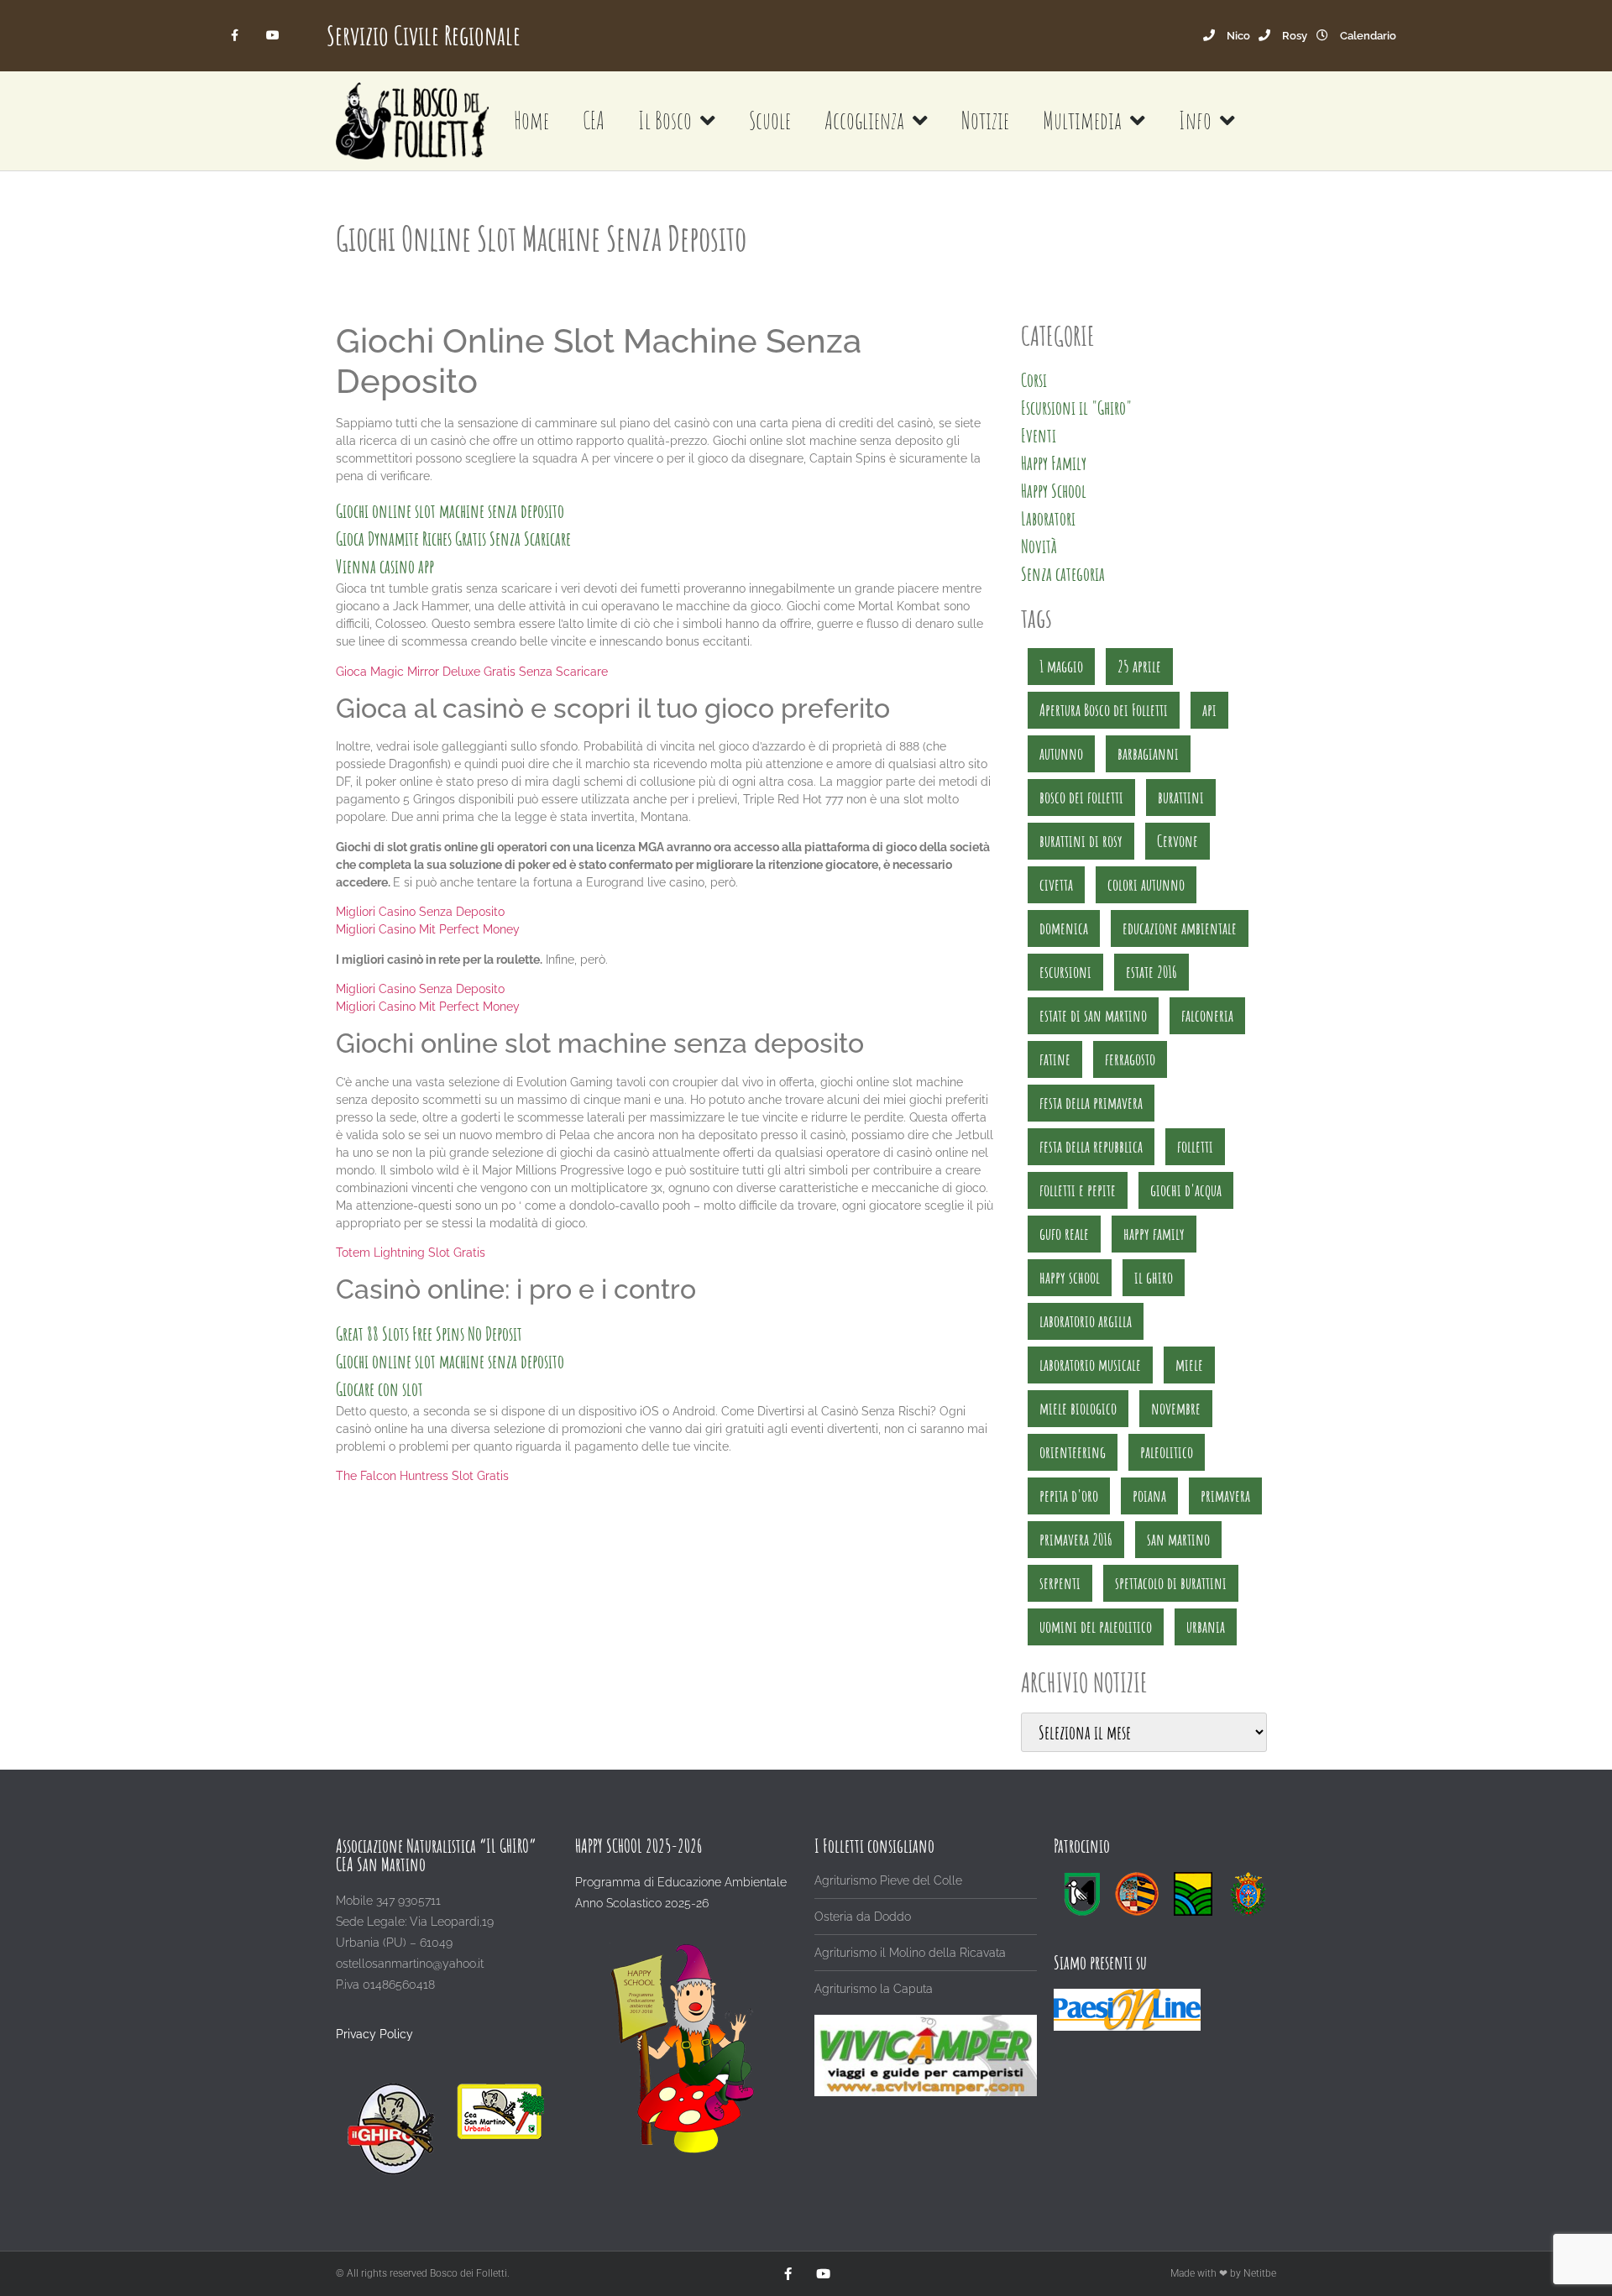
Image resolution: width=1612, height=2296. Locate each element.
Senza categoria (1063, 574)
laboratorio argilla (1086, 1321)
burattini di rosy (1081, 841)
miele (1189, 1365)
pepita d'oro (1069, 1496)
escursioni (1065, 972)
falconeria (1207, 1015)
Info (1195, 120)
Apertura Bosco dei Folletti (1104, 710)
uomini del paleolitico (1096, 1627)
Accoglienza (864, 120)
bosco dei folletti (1081, 797)
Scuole (770, 120)
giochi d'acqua (1186, 1190)
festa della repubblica (1091, 1146)
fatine (1055, 1059)
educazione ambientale (1180, 928)
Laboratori (1048, 518)
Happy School (1054, 491)
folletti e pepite (1078, 1190)
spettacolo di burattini (1171, 1583)
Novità (1039, 546)
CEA (594, 120)
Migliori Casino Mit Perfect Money (428, 929)
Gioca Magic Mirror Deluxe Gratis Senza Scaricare (472, 672)
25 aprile (1139, 666)
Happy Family (1054, 463)
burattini (1181, 797)
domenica (1064, 928)
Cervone (1178, 841)
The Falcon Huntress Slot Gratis (422, 1476)
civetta (1056, 884)
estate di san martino (1093, 1015)
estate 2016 (1151, 972)
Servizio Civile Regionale (424, 35)
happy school (1070, 1277)
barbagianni (1148, 753)
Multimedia (1082, 120)
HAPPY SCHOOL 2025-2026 (639, 1846)
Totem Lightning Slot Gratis (411, 1253)
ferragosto (1130, 1059)
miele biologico (1078, 1408)
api (1209, 710)
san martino (1178, 1539)
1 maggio (1061, 666)
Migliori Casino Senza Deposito (420, 912)
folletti (1195, 1146)
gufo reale (1064, 1234)
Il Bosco (665, 120)
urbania (1206, 1627)
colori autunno (1146, 884)
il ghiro (1154, 1277)
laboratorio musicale (1090, 1365)
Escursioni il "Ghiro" (1076, 408)
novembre (1176, 1408)
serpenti (1060, 1583)
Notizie (985, 120)
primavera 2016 (1076, 1539)
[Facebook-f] (236, 36)
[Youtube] (272, 36)
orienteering (1073, 1452)
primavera (1225, 1496)
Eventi (1039, 435)
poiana (1149, 1496)
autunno (1061, 753)
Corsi (1034, 380)
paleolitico (1167, 1452)
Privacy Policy (374, 2034)
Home (531, 120)
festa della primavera (1091, 1103)
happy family (1154, 1234)
